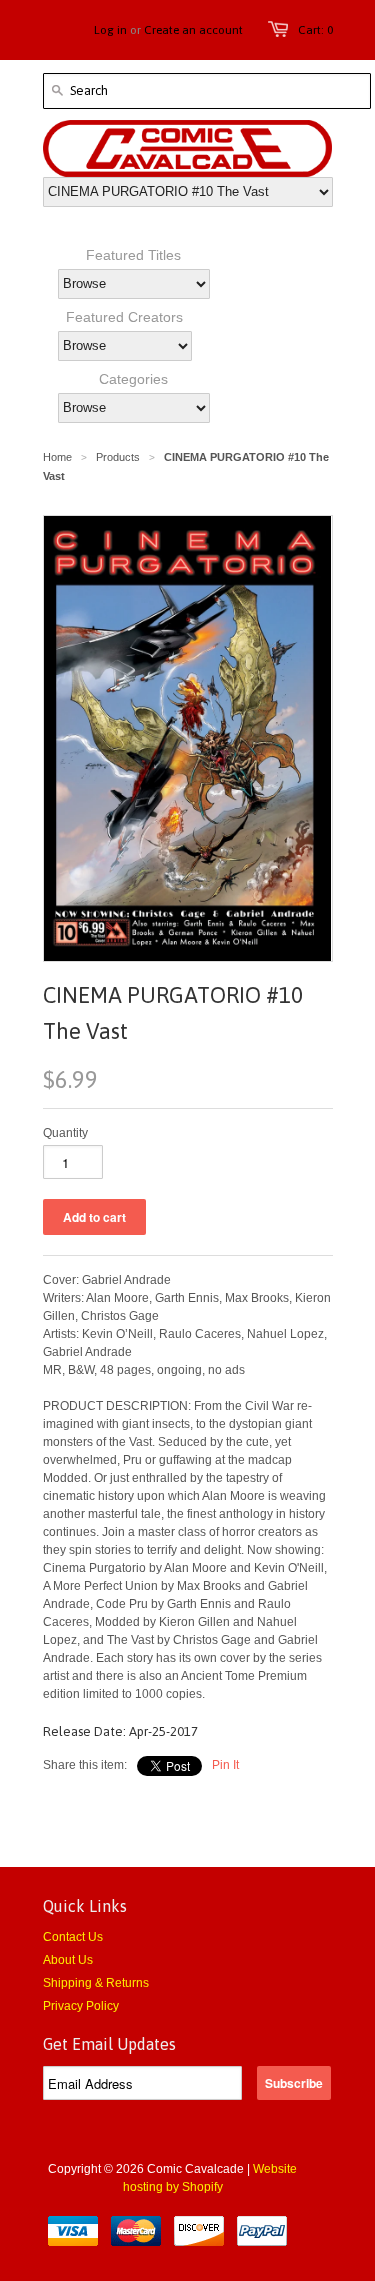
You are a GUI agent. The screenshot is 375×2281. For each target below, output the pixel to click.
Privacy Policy (81, 2006)
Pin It (225, 1765)
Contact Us (73, 1937)
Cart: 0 (315, 30)
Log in (110, 30)
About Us (68, 1960)
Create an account (193, 30)
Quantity (65, 1133)
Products (118, 457)
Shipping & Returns (96, 1983)
